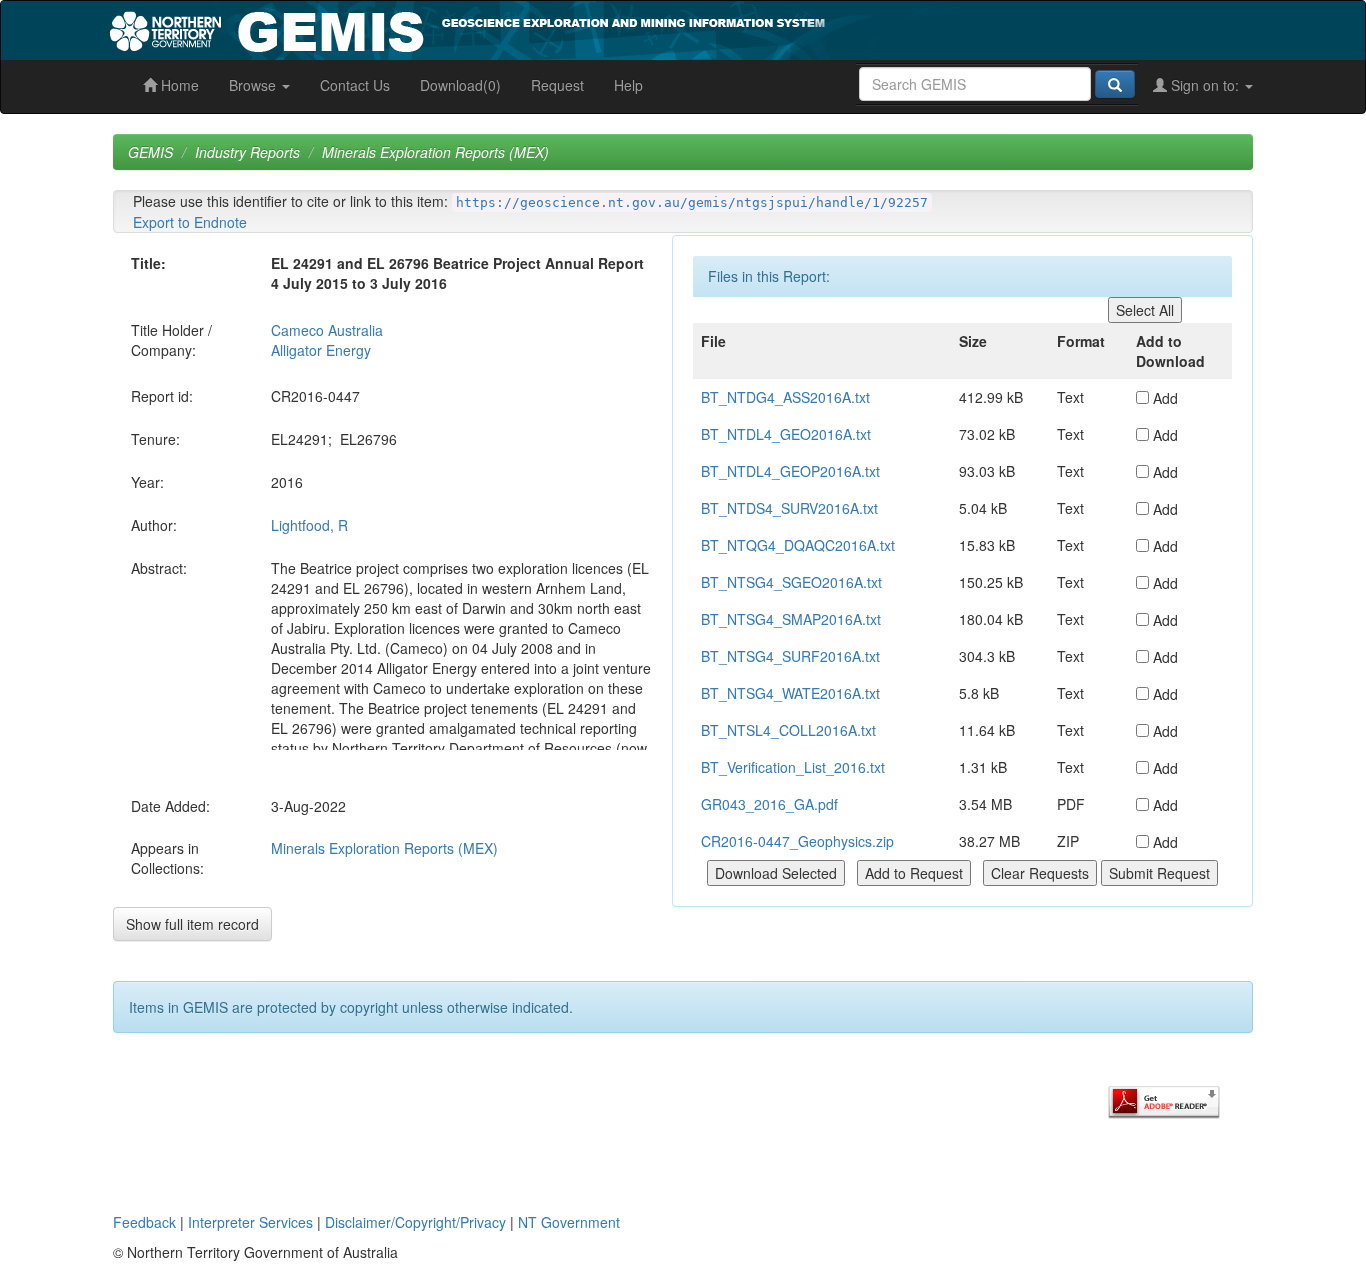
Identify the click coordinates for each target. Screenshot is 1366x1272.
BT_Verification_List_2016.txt (793, 767)
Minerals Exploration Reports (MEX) (435, 152)
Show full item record (192, 924)
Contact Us (355, 85)
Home (178, 85)
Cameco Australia (327, 330)
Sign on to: (1205, 85)
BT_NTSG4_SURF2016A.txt (790, 656)
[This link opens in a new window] (1164, 1100)
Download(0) (460, 85)
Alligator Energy (321, 350)
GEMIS (150, 152)
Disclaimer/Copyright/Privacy (415, 1222)
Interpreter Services (250, 1222)
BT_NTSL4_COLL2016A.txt (788, 730)
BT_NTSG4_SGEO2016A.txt (791, 582)
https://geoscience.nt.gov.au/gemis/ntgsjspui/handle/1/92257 (692, 202)
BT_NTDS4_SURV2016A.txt (789, 508)
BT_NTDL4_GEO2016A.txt (786, 434)
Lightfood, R (309, 525)
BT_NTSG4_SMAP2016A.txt (791, 619)
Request (557, 85)
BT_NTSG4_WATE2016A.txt (790, 693)
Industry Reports (247, 152)
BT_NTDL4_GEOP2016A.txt (790, 471)
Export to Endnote (190, 222)
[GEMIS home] (617, 28)
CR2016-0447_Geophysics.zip (797, 841)
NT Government (569, 1222)
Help (628, 85)
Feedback (144, 1222)
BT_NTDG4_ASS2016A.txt (785, 397)
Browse (254, 85)
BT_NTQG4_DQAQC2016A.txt (798, 545)
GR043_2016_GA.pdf (769, 804)
